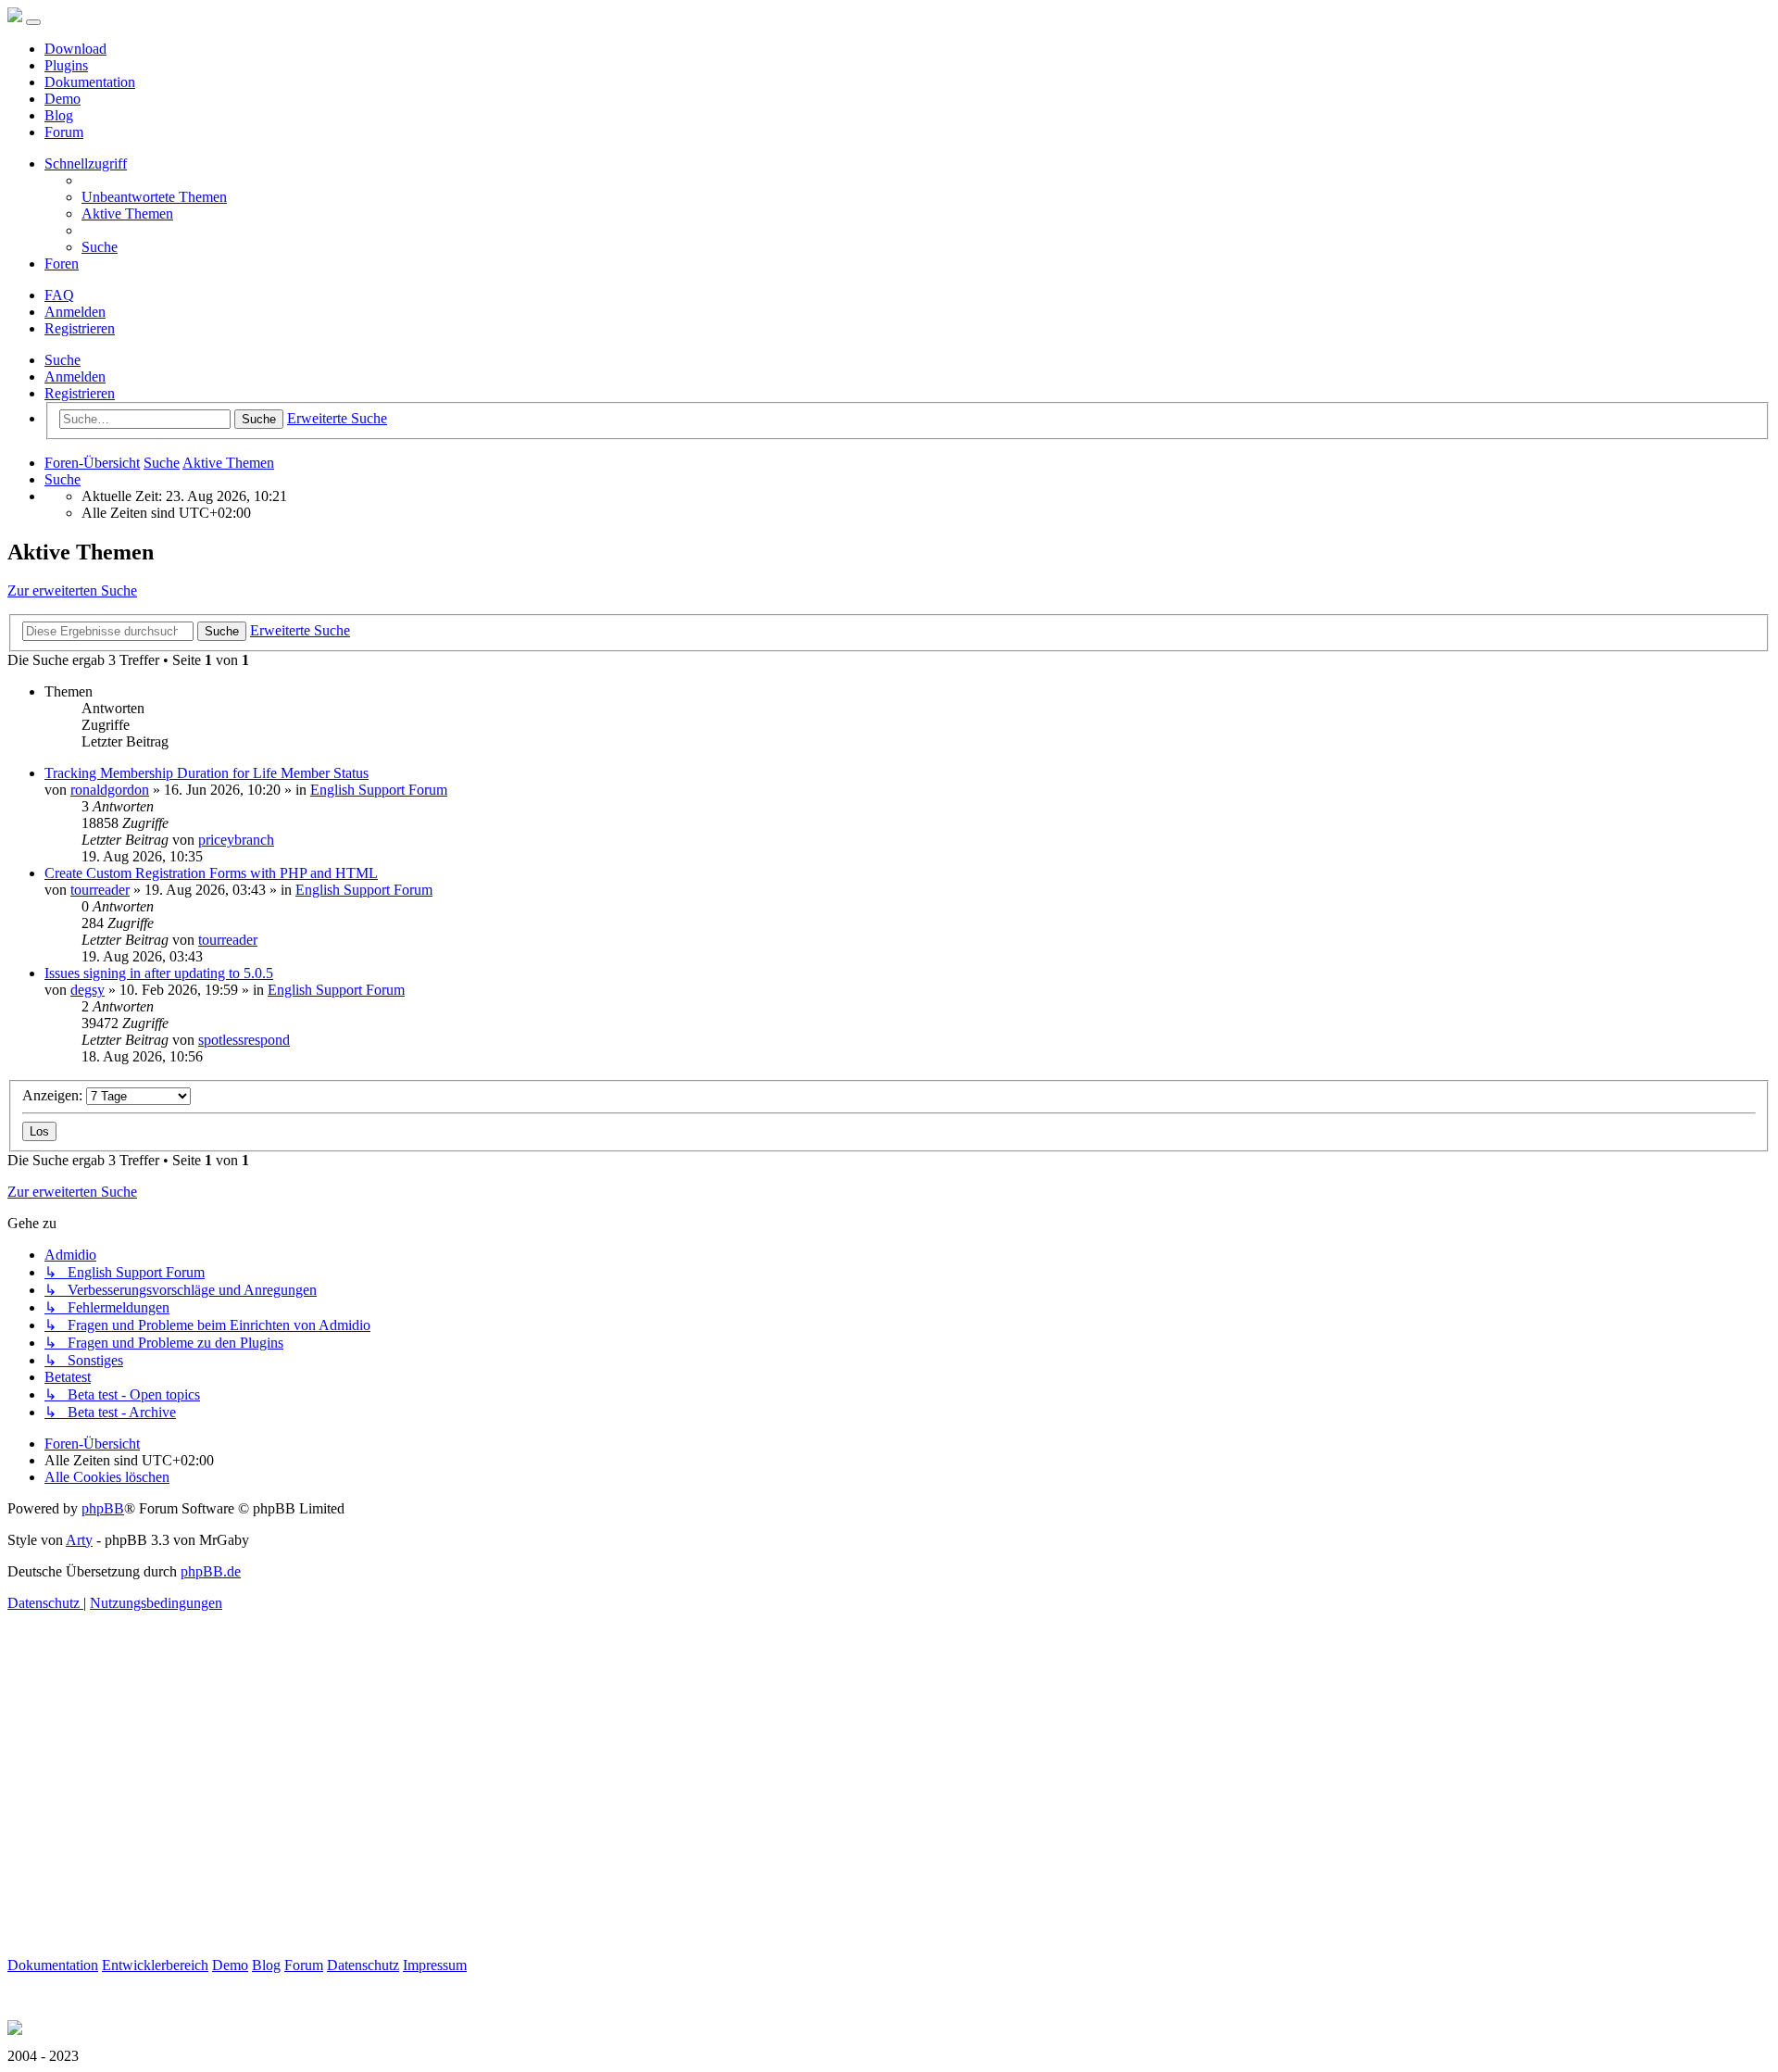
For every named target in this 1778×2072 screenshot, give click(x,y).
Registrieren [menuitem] (80, 328)
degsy (88, 990)
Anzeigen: (54, 1095)
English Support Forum (379, 790)
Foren (62, 264)
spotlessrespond (244, 1040)
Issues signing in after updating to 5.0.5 (159, 973)
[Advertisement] (563, 1827)
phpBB (103, 1508)
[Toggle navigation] (33, 22)
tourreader (100, 890)
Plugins (66, 65)
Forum (64, 132)
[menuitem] (154, 197)
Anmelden (75, 377)
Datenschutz (363, 1965)
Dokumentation (90, 82)
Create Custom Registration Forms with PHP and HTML (211, 873)
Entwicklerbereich (155, 1965)
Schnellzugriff (86, 163)
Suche (63, 360)
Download (75, 49)
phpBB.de (211, 1571)
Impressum (435, 1965)
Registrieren (80, 393)
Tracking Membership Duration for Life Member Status (207, 773)
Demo (63, 99)
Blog (59, 115)
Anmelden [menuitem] (75, 312)
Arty (79, 1540)
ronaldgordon (110, 790)
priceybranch (236, 840)
